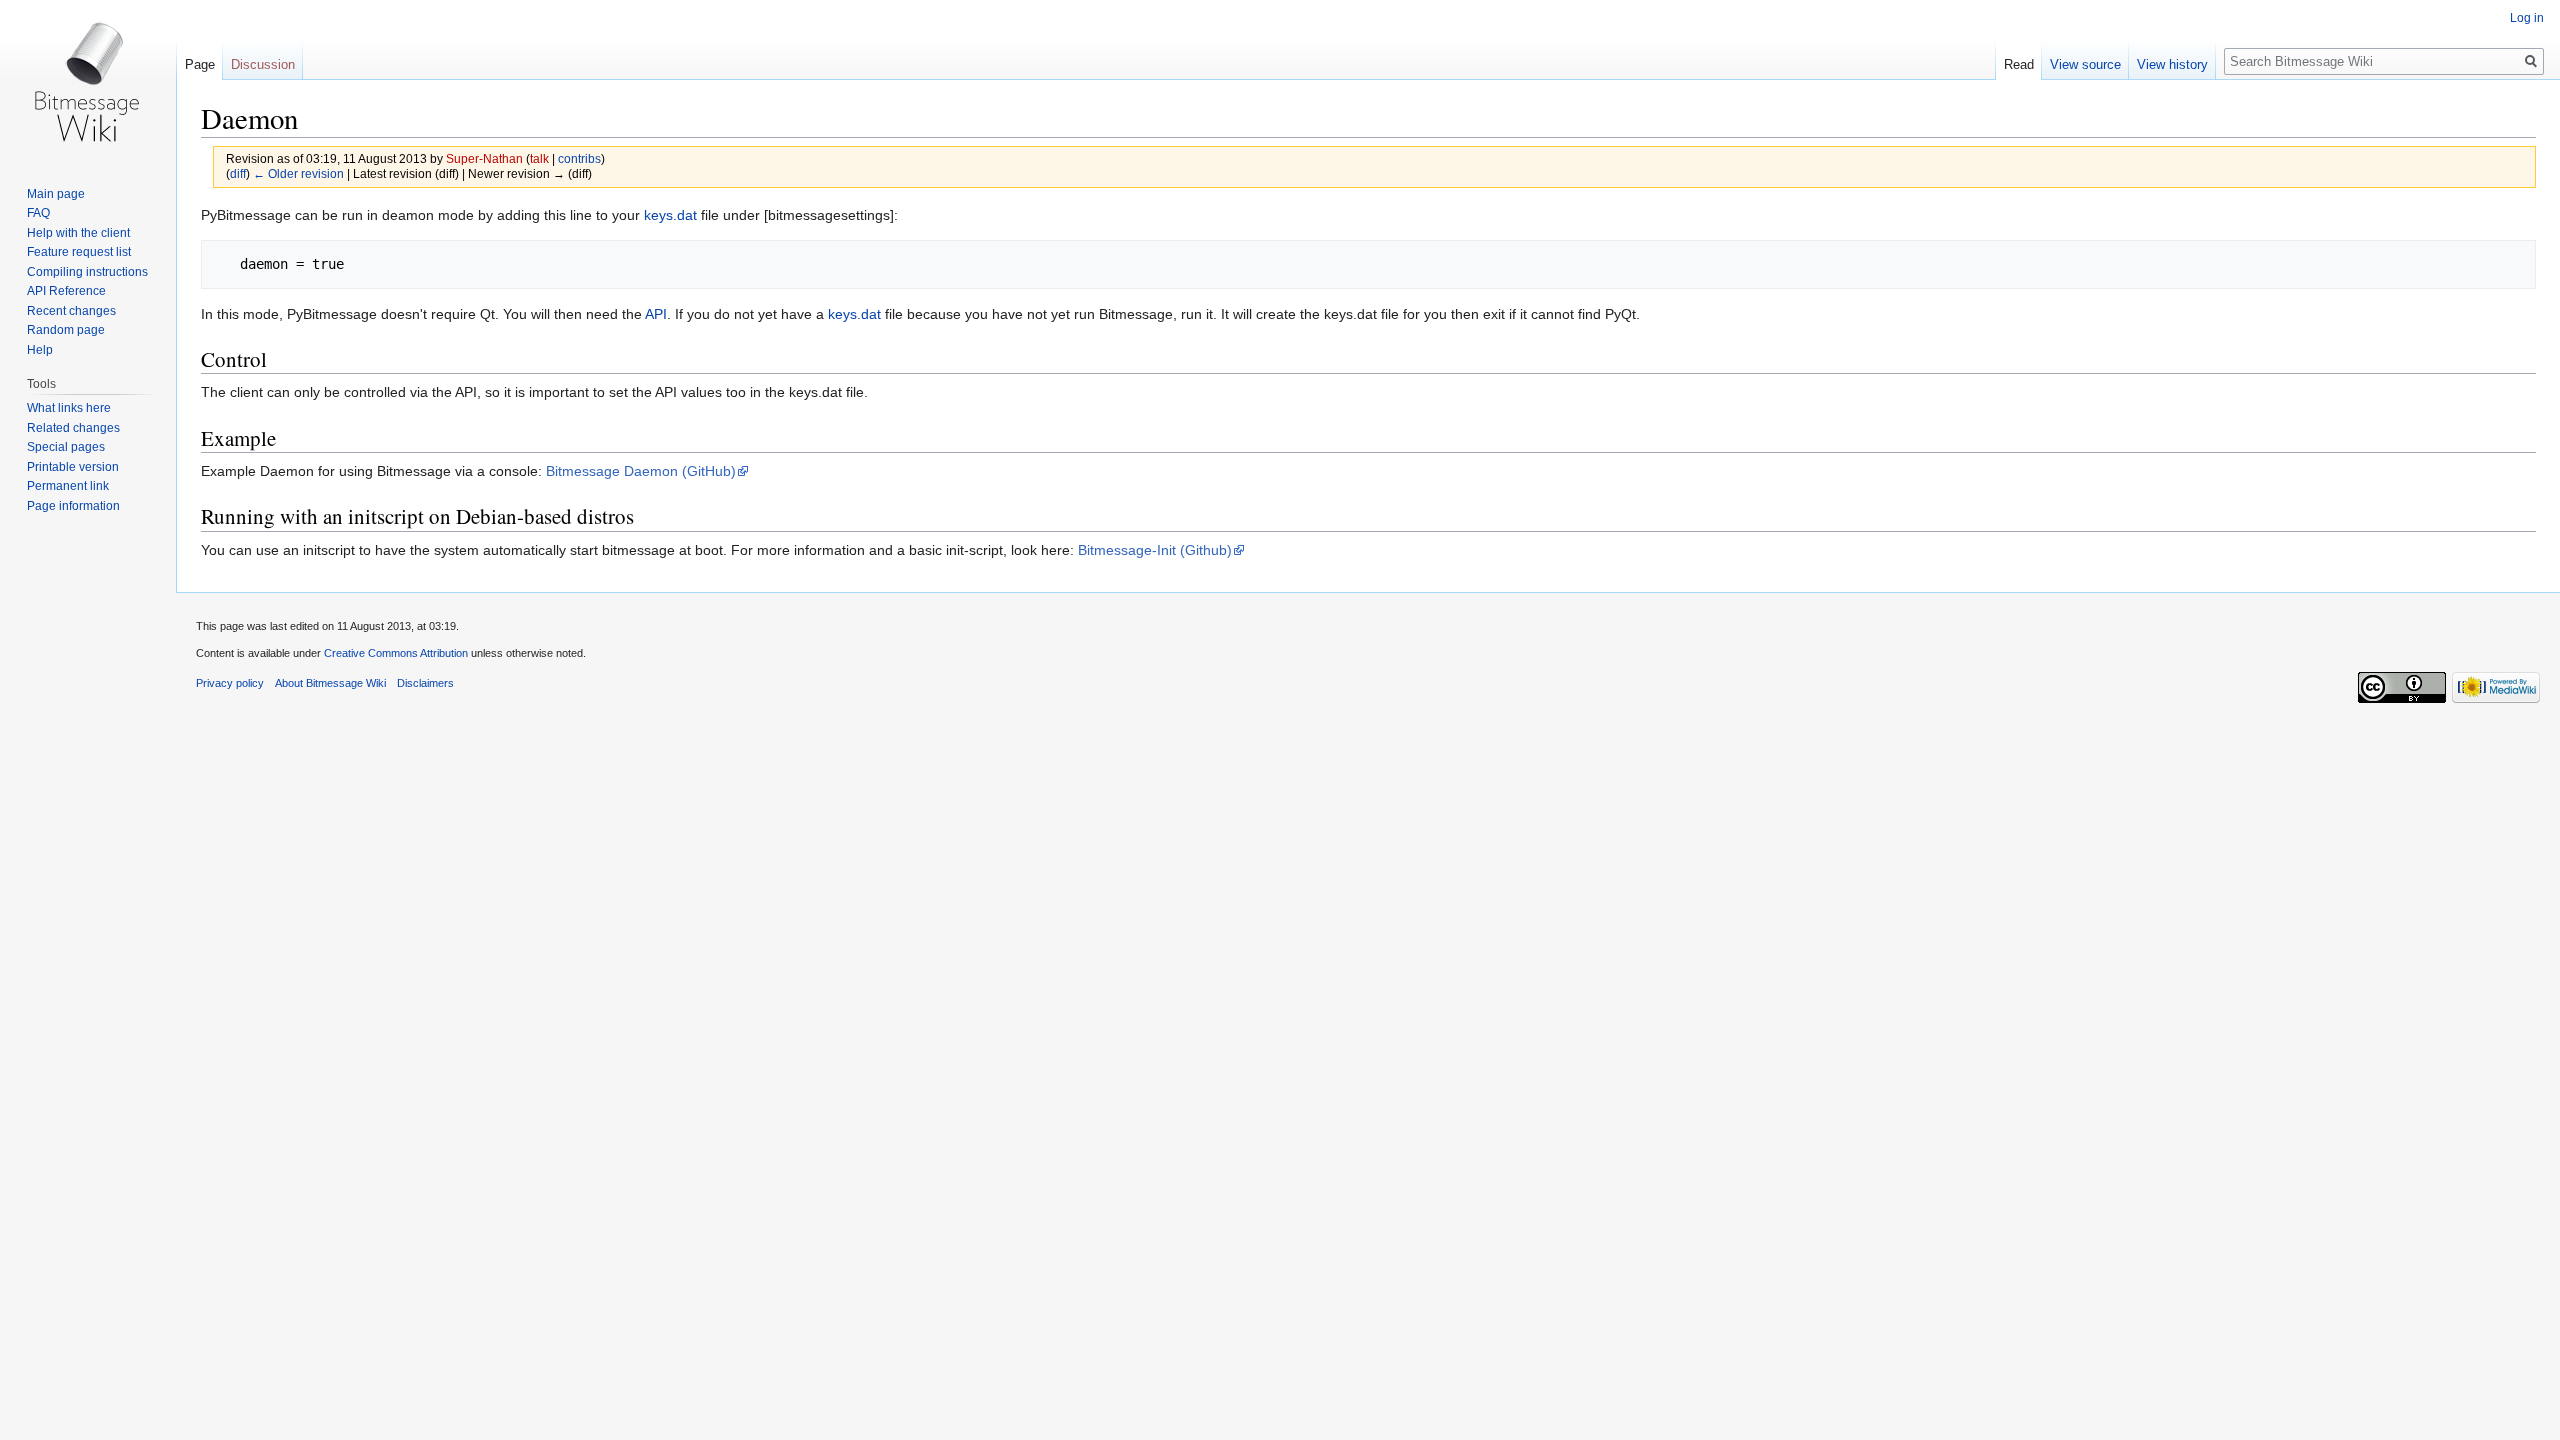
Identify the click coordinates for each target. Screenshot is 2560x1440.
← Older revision (298, 173)
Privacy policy (230, 683)
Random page (66, 330)
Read (2019, 64)
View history (2172, 64)
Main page (56, 194)
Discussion (263, 64)
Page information (73, 506)
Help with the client (78, 233)
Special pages (66, 447)
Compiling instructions (87, 272)
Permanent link (68, 486)
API (656, 314)
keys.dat (670, 215)
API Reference (66, 291)
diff (238, 173)
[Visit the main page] (88, 80)
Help (40, 350)
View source (2085, 64)
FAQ (38, 213)
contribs (579, 158)
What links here (69, 408)
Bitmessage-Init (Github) (1155, 550)
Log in (2527, 18)
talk (539, 158)
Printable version (73, 467)
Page (200, 64)
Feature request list (79, 252)
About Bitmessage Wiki (330, 683)
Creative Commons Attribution (396, 653)
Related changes (73, 428)
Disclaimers (425, 683)
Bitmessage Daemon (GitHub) (641, 471)
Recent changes (71, 311)
